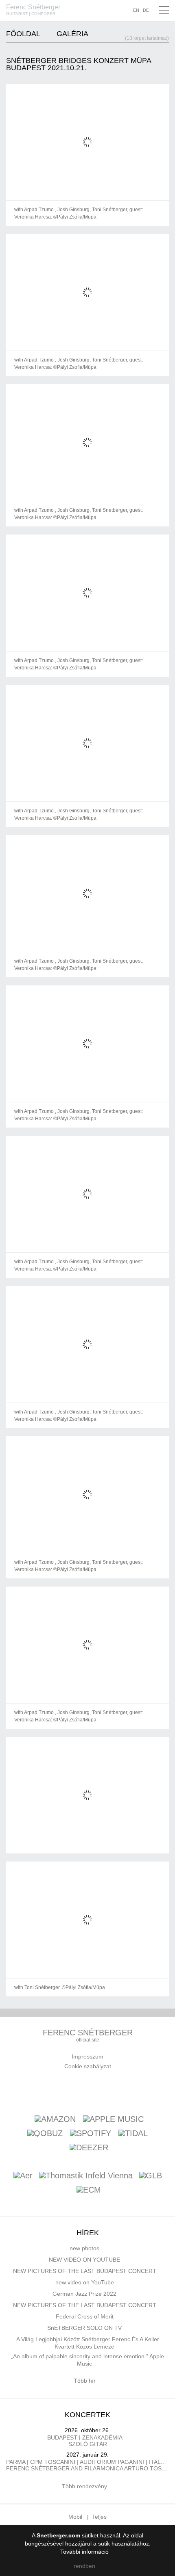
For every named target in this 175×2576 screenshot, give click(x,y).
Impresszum (87, 2056)
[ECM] (89, 2190)
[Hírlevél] (71, 2091)
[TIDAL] (133, 2133)
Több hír (85, 2381)
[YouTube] (90, 2091)
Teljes (99, 2517)
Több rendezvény (85, 2486)
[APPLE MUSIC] (113, 2119)
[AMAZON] (55, 2119)
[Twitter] (109, 2091)
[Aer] (23, 2176)
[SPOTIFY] (91, 2133)
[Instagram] (129, 2091)
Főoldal (23, 34)
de (146, 10)
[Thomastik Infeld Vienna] (86, 2176)
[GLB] (151, 2176)
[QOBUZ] (45, 2133)
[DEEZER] (89, 2147)
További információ (85, 2552)
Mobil (75, 2517)
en (136, 10)
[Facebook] (52, 2091)
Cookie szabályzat (88, 2066)
